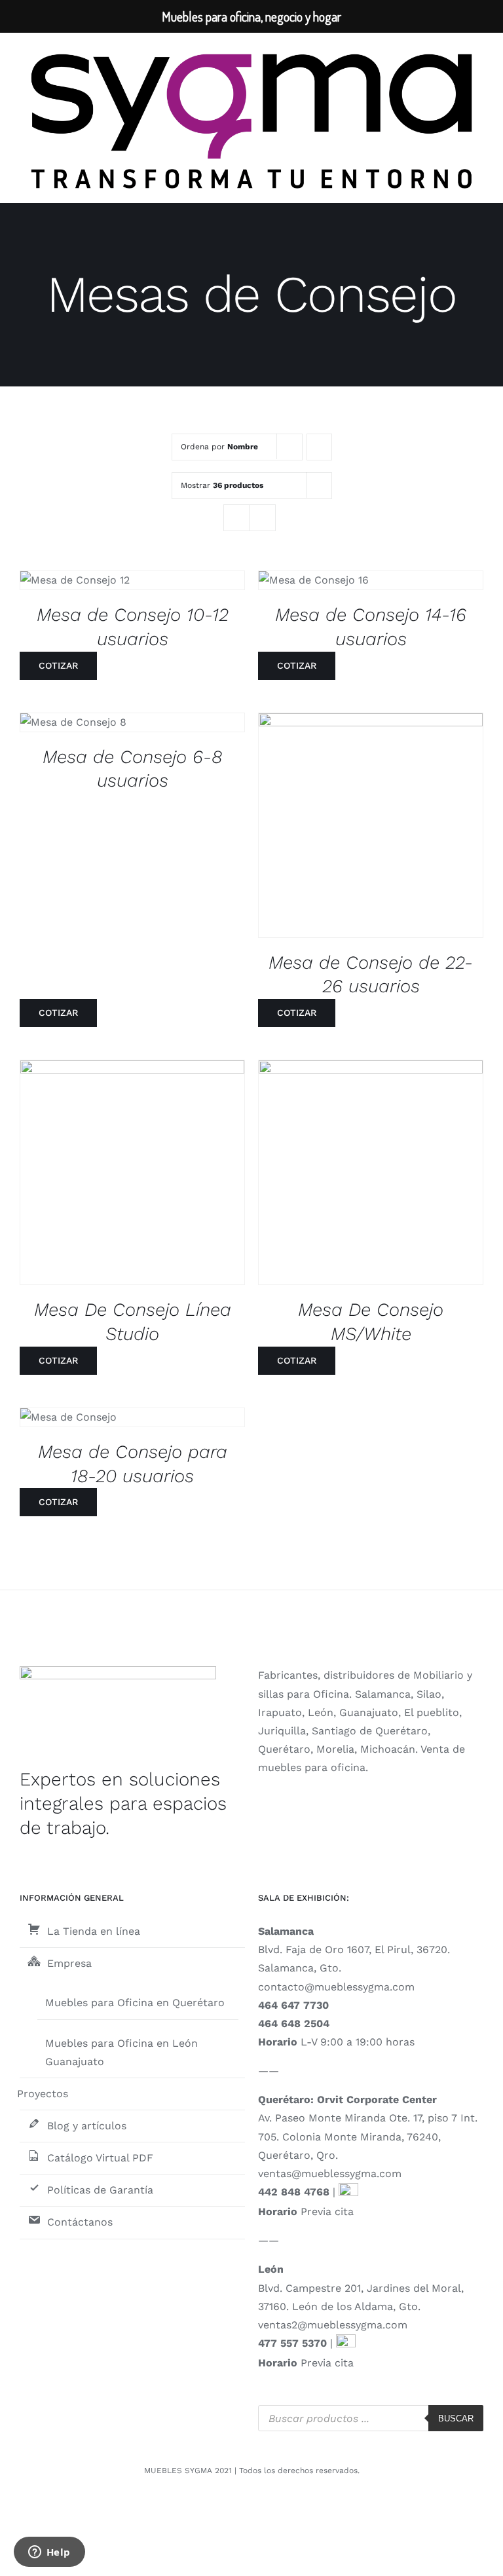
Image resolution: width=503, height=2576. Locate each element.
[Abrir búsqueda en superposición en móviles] (371, 2418)
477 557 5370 (292, 2343)
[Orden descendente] (319, 447)
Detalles (85, 583)
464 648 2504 (294, 2024)
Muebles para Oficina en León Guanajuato (121, 2052)
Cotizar (58, 665)
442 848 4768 (294, 2192)
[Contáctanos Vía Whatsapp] (348, 2192)
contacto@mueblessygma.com (336, 1987)
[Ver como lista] (262, 518)
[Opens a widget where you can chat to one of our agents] (49, 2553)
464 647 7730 (293, 2005)
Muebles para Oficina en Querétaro (135, 2003)
